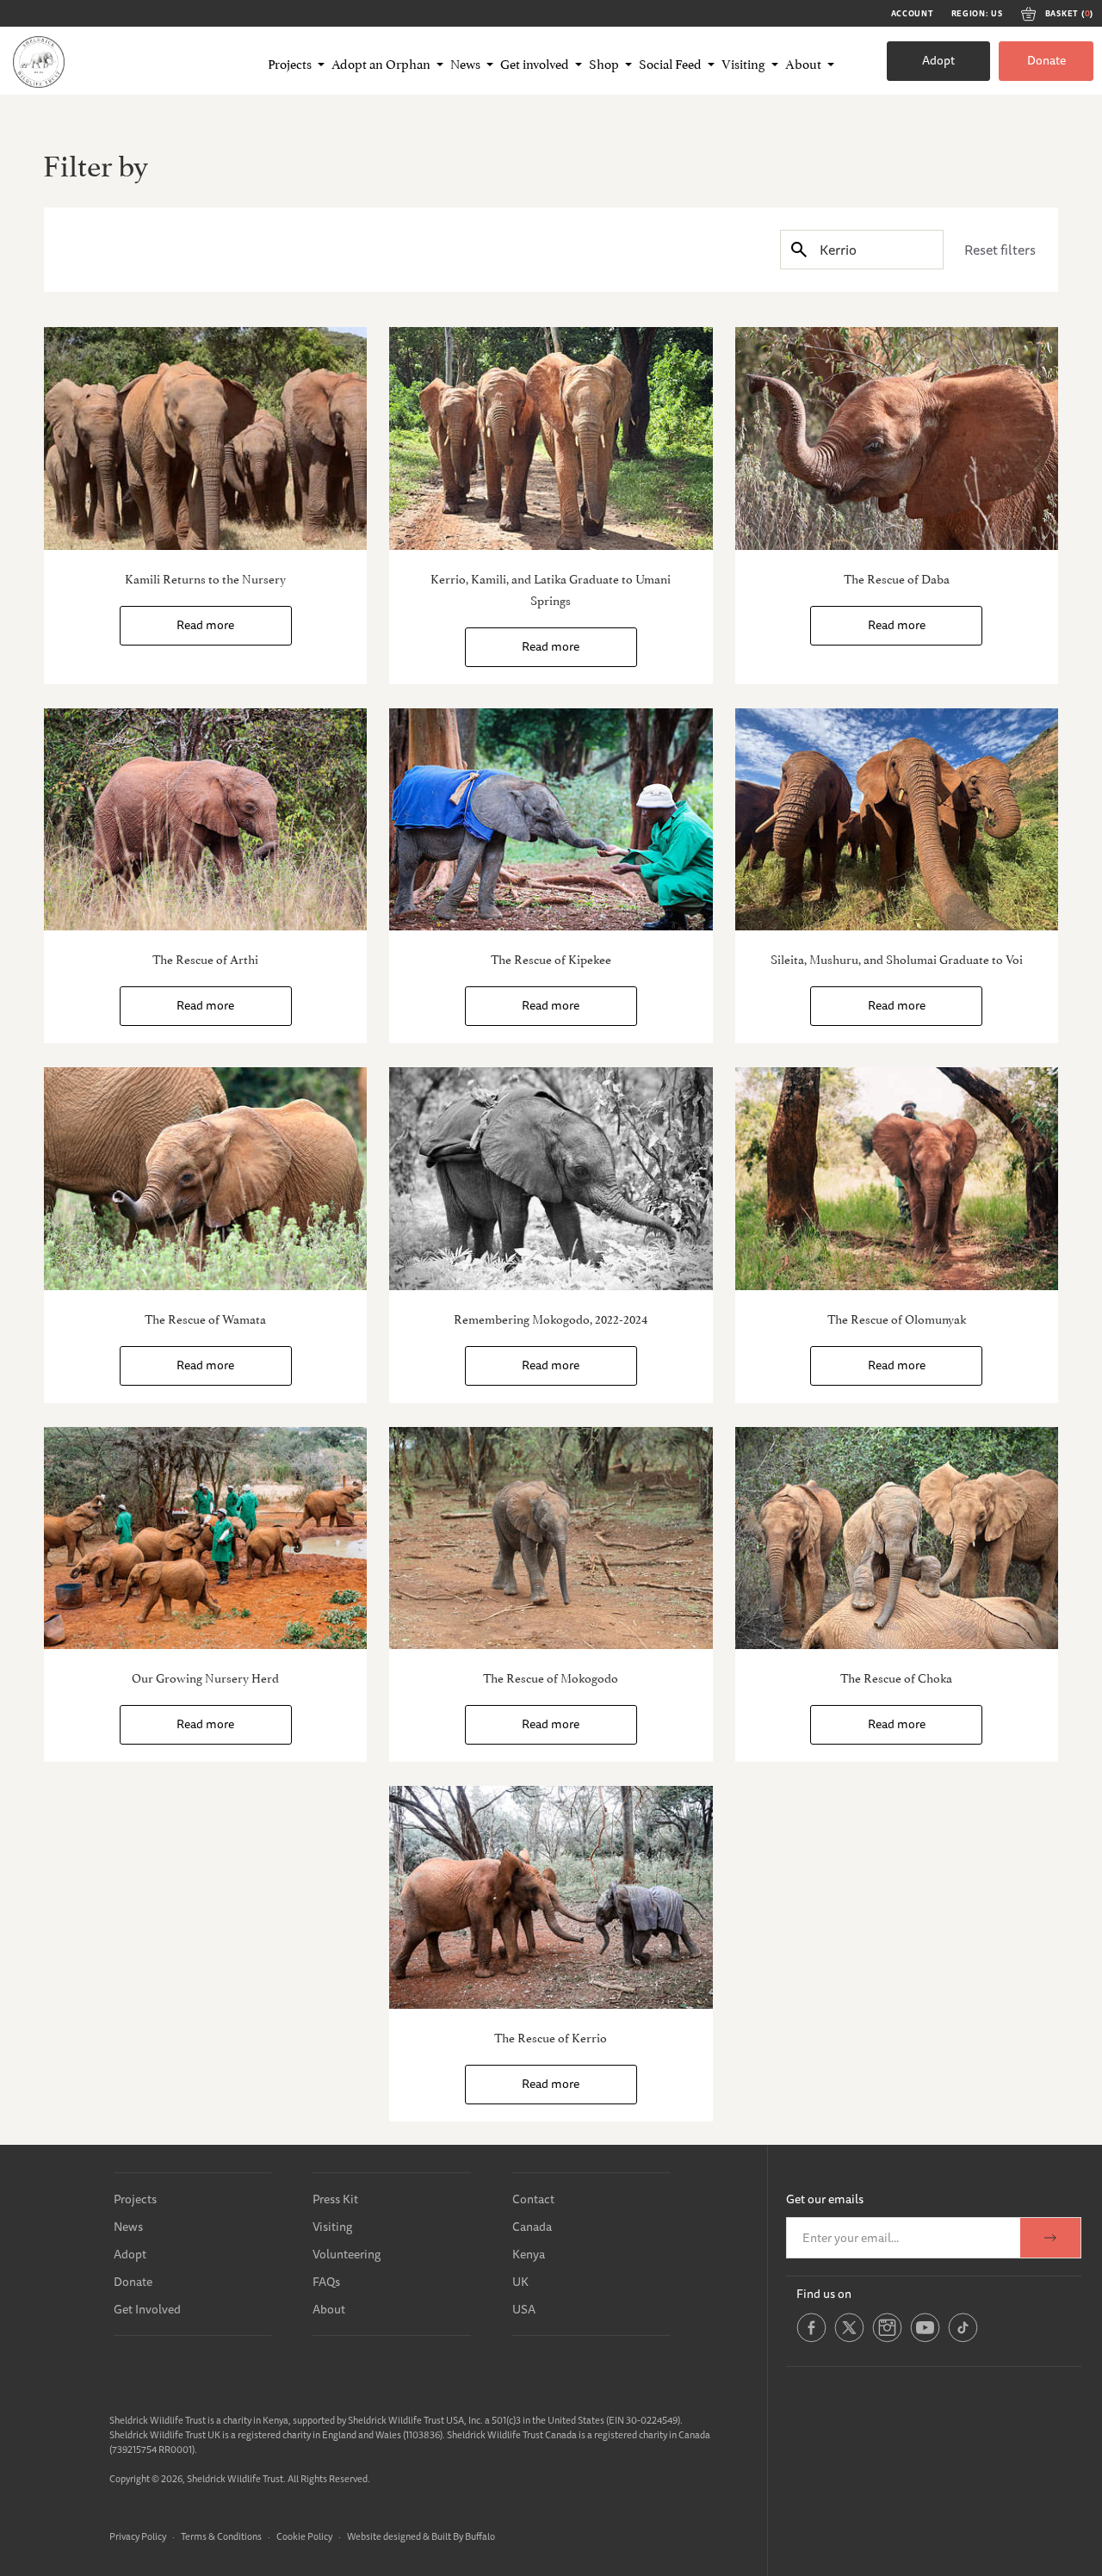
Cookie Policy (304, 2536)
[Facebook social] (811, 2338)
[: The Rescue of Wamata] (205, 1179)
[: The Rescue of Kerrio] (551, 1897)
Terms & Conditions (221, 2536)
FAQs (326, 2282)
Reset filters (1000, 250)
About (329, 2309)
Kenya (529, 2254)
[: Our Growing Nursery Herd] (205, 1538)
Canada (532, 2227)
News (128, 2227)
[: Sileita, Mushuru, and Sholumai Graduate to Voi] (897, 820)
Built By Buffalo (463, 2536)
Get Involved (147, 2309)
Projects (135, 2199)
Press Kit (335, 2199)
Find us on (824, 2294)
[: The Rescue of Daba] (897, 439)
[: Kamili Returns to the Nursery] (205, 439)
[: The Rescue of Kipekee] (551, 820)
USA (524, 2309)
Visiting (332, 2227)
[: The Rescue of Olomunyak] (897, 1179)
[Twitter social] (849, 2338)
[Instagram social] (887, 2338)
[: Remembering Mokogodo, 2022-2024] (551, 1179)
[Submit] (799, 249)
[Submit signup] (1050, 2238)
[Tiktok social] (963, 2338)
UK (520, 2282)
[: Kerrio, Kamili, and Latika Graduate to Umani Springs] (551, 439)
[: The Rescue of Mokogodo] (551, 1538)
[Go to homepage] (39, 61)
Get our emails (825, 2199)
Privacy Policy (138, 2536)
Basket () (1069, 14)
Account (913, 14)
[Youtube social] (925, 2338)
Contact (533, 2199)
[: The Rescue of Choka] (897, 1538)
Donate (1046, 60)
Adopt (938, 60)
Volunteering (347, 2254)
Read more (205, 625)
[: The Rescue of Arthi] (205, 820)
